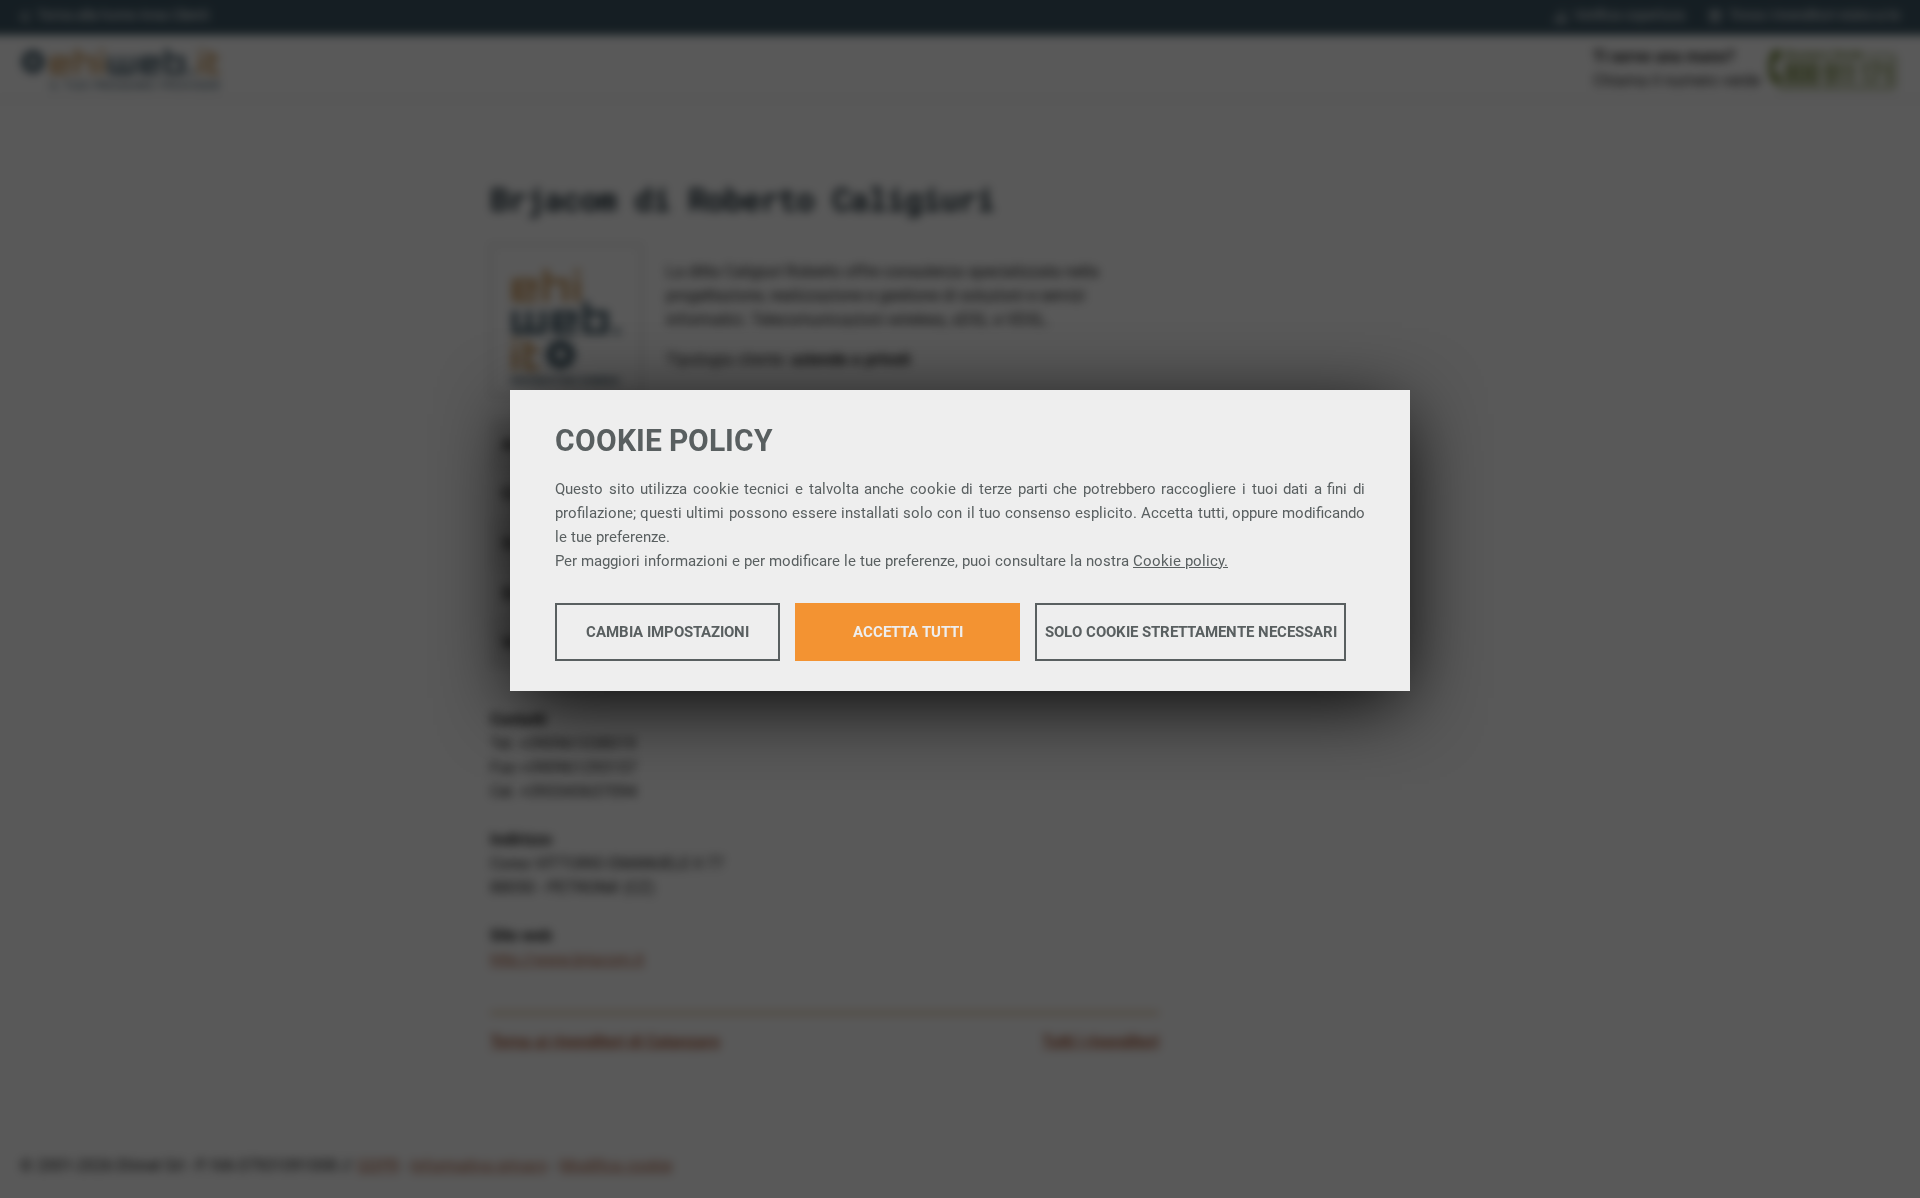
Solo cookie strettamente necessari (1191, 632)
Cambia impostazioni (667, 632)
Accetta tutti (908, 632)
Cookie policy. (1180, 561)
